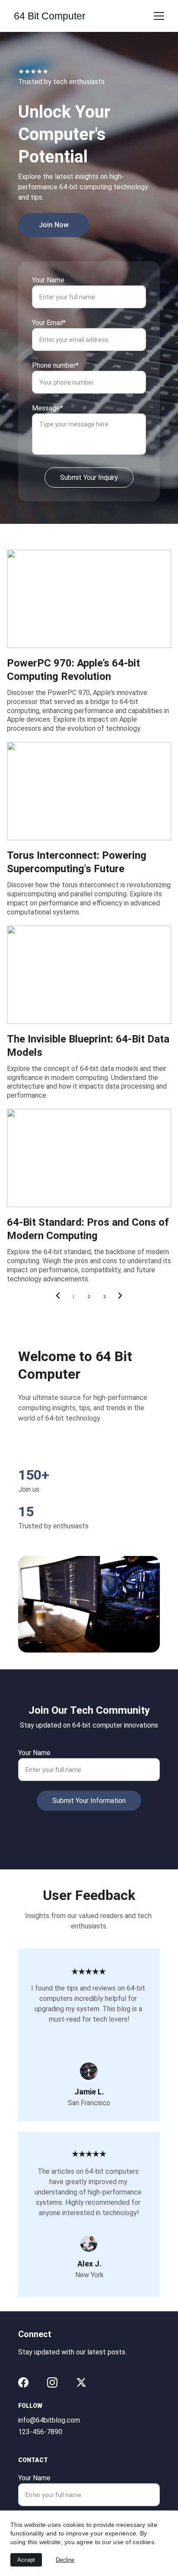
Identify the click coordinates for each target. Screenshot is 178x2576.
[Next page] (120, 1297)
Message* (48, 408)
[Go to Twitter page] (81, 2382)
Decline (65, 2560)
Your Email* (49, 323)
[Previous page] (58, 1297)
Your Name (48, 280)
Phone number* (55, 365)
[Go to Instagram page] (52, 2382)
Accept (26, 2560)
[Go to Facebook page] (23, 2382)
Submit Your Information (89, 1801)
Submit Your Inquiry (89, 477)
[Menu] (159, 16)
